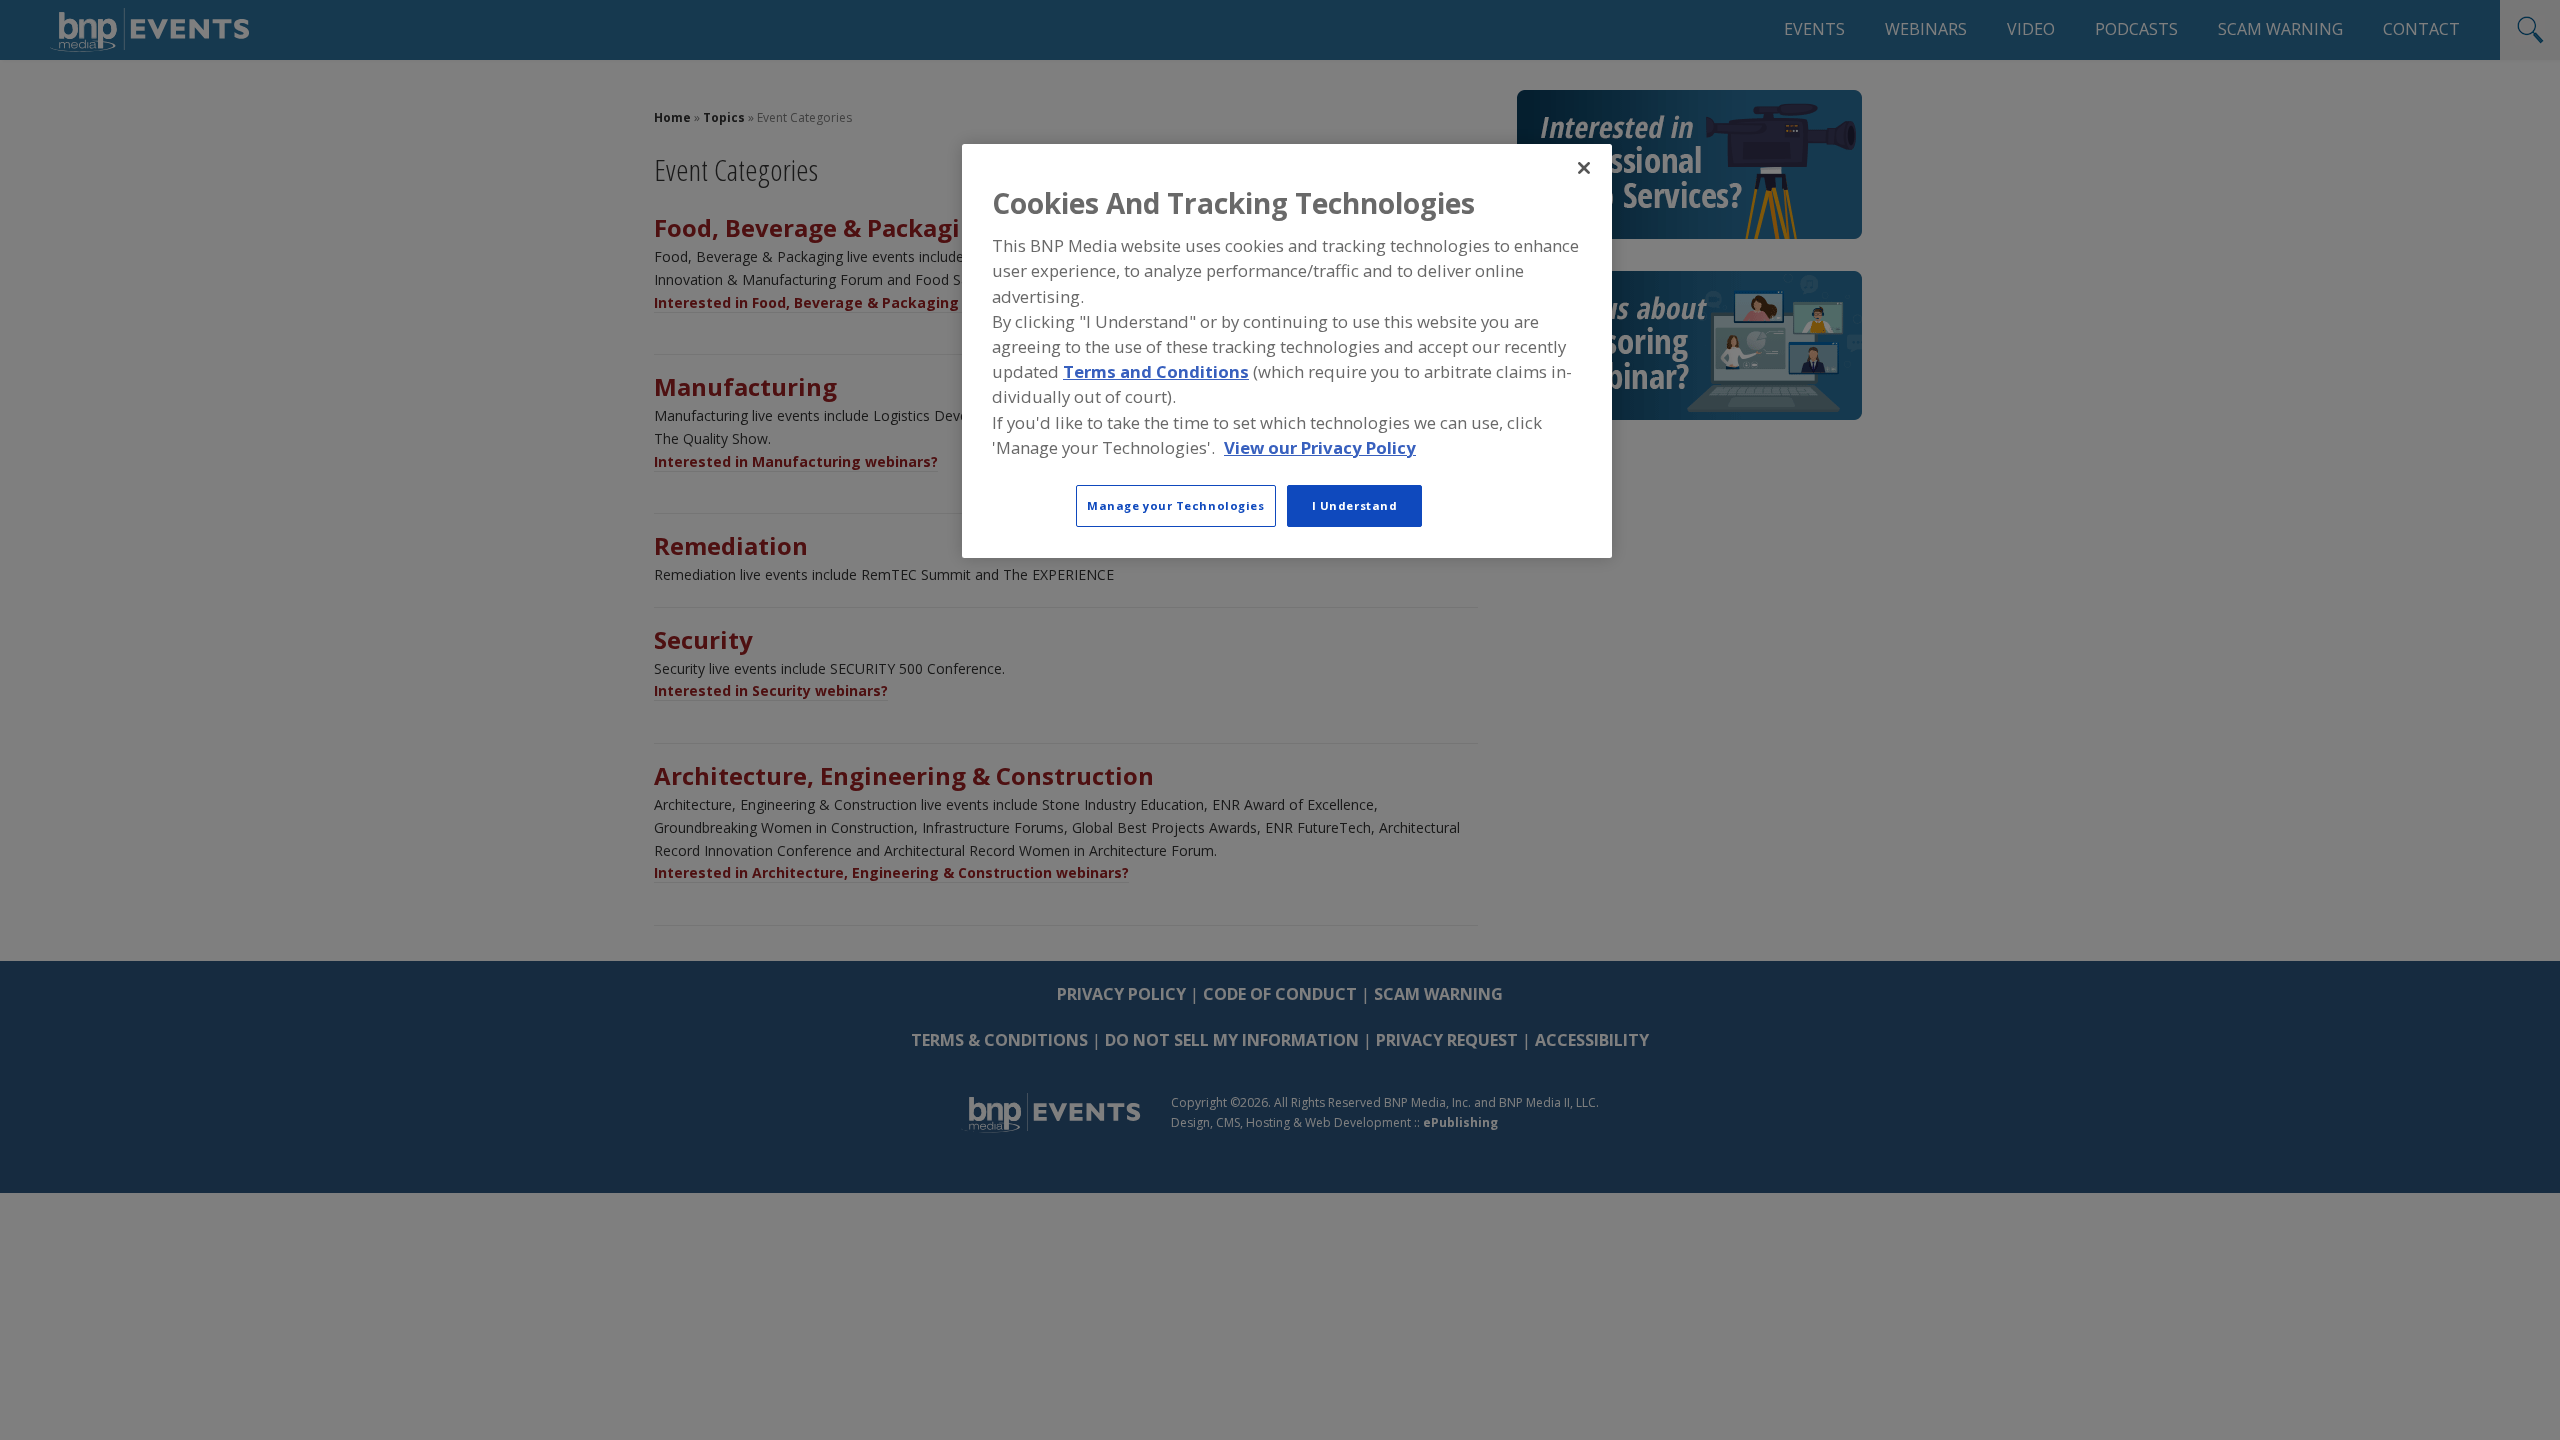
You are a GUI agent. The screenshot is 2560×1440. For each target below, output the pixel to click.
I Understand (1355, 505)
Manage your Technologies (1176, 505)
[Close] (1584, 168)
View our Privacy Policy (1320, 447)
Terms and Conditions (1156, 371)
